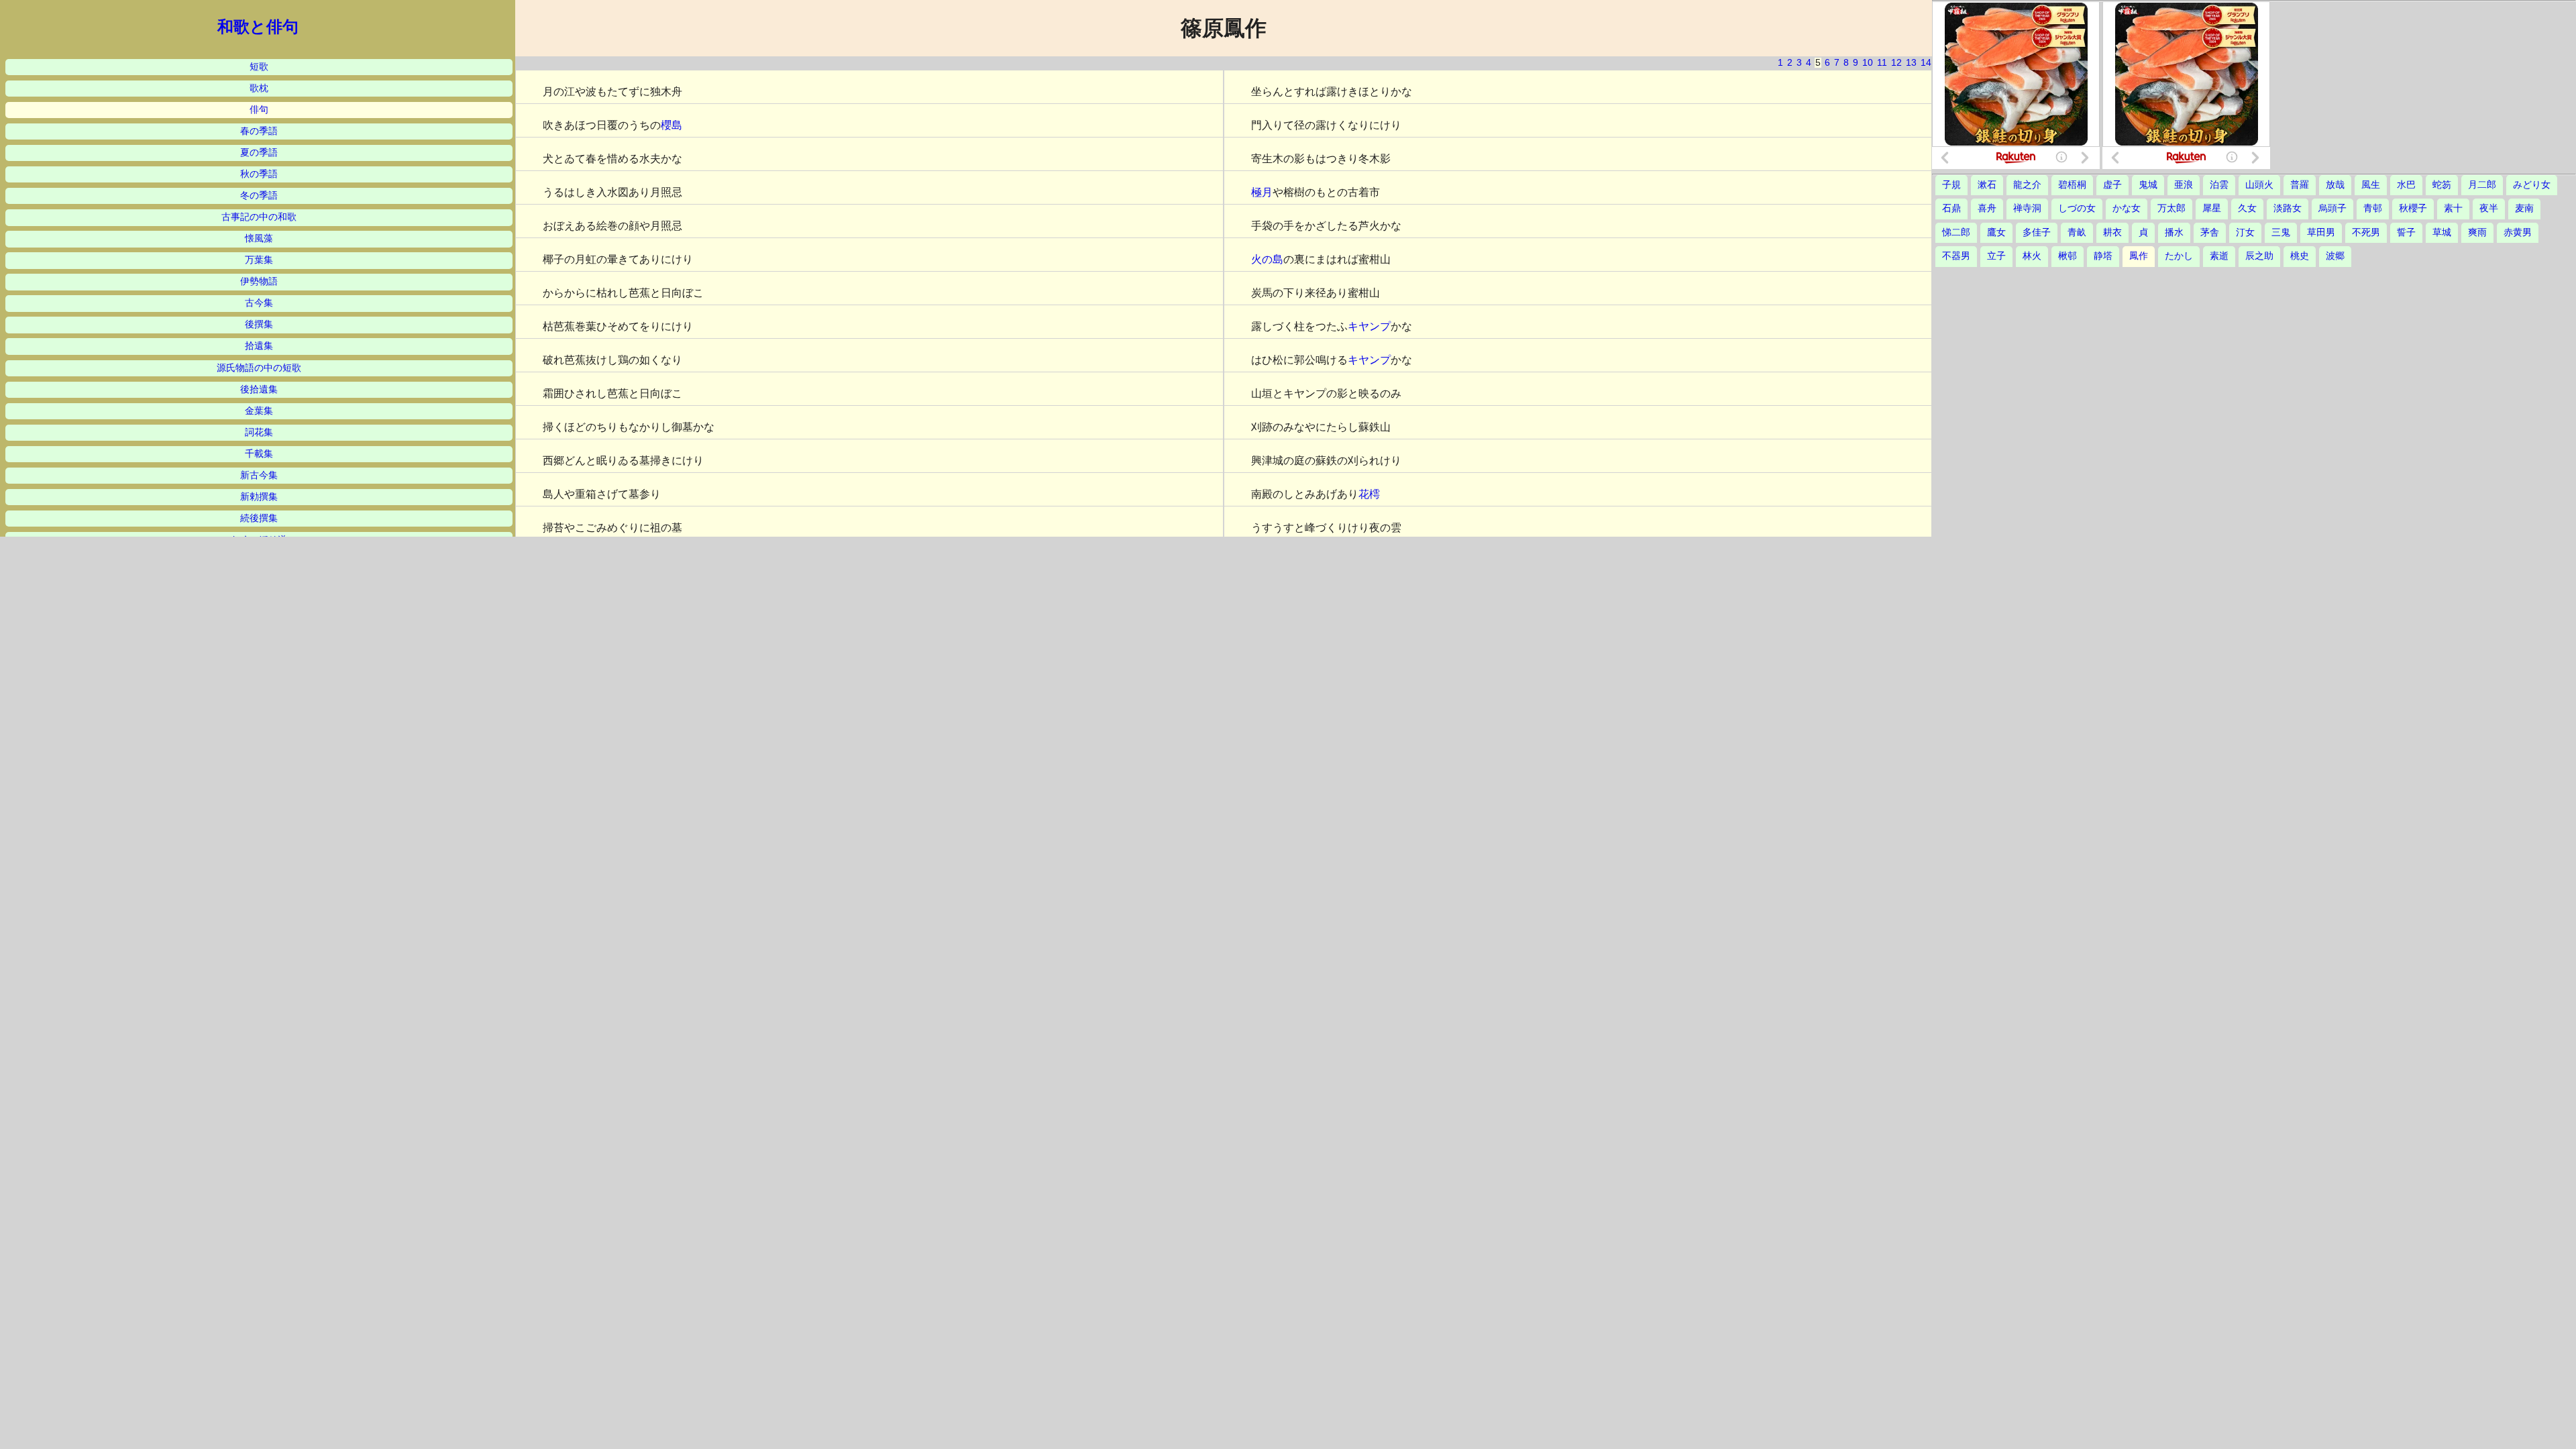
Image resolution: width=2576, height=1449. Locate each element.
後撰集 (259, 324)
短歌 (259, 67)
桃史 (2300, 256)
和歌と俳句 (258, 27)
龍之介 (2027, 185)
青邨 (2373, 208)
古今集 (259, 303)
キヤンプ (1369, 326)
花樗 (1369, 494)
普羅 (2300, 185)
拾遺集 (259, 346)
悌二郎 (1956, 232)
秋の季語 (259, 174)
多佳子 (2037, 232)
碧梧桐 (2072, 185)
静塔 (2103, 256)
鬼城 (2148, 185)
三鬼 (2281, 232)
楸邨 (2068, 256)
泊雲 (2219, 185)
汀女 (2245, 232)
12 (1896, 63)
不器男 (1956, 256)
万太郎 (2171, 208)
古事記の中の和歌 (259, 217)
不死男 (2366, 232)
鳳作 (2139, 256)
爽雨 (2477, 232)
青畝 (2077, 232)
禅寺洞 (2027, 208)
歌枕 (259, 88)
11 (1882, 63)
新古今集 (259, 475)
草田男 (2321, 232)
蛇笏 (2442, 185)
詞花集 (259, 432)
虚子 (2112, 185)
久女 (2247, 208)
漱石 (1987, 185)
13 (1911, 63)
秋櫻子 (2413, 208)
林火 (2032, 256)
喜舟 (1987, 208)
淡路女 (2288, 208)
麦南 (2524, 208)
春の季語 (259, 131)
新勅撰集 (259, 497)
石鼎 (1951, 208)
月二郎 (2482, 185)
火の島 (1267, 259)
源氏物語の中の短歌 (259, 368)
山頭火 (2259, 185)
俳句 (259, 110)
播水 (2174, 232)
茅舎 (2210, 232)
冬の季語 (259, 196)
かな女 (2127, 208)
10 (1868, 63)
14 (1926, 63)
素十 (2453, 208)
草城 (2442, 232)
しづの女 (2077, 208)
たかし (2179, 256)
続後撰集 (259, 518)
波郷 (2335, 256)
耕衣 (2112, 232)
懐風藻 (259, 238)
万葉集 (259, 260)
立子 (1996, 256)
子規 (1951, 185)
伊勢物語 (259, 281)
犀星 (2212, 208)
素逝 (2219, 256)
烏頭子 (2332, 208)
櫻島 (672, 125)
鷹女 (1996, 232)
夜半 (2489, 208)
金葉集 (259, 411)
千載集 (259, 454)
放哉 (2335, 185)
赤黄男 (2518, 232)
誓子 (2406, 232)
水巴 (2406, 185)
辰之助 (2259, 256)
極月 (1262, 192)
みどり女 (2532, 185)
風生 (2371, 185)
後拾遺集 (259, 389)
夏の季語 (259, 153)
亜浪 (2184, 185)
